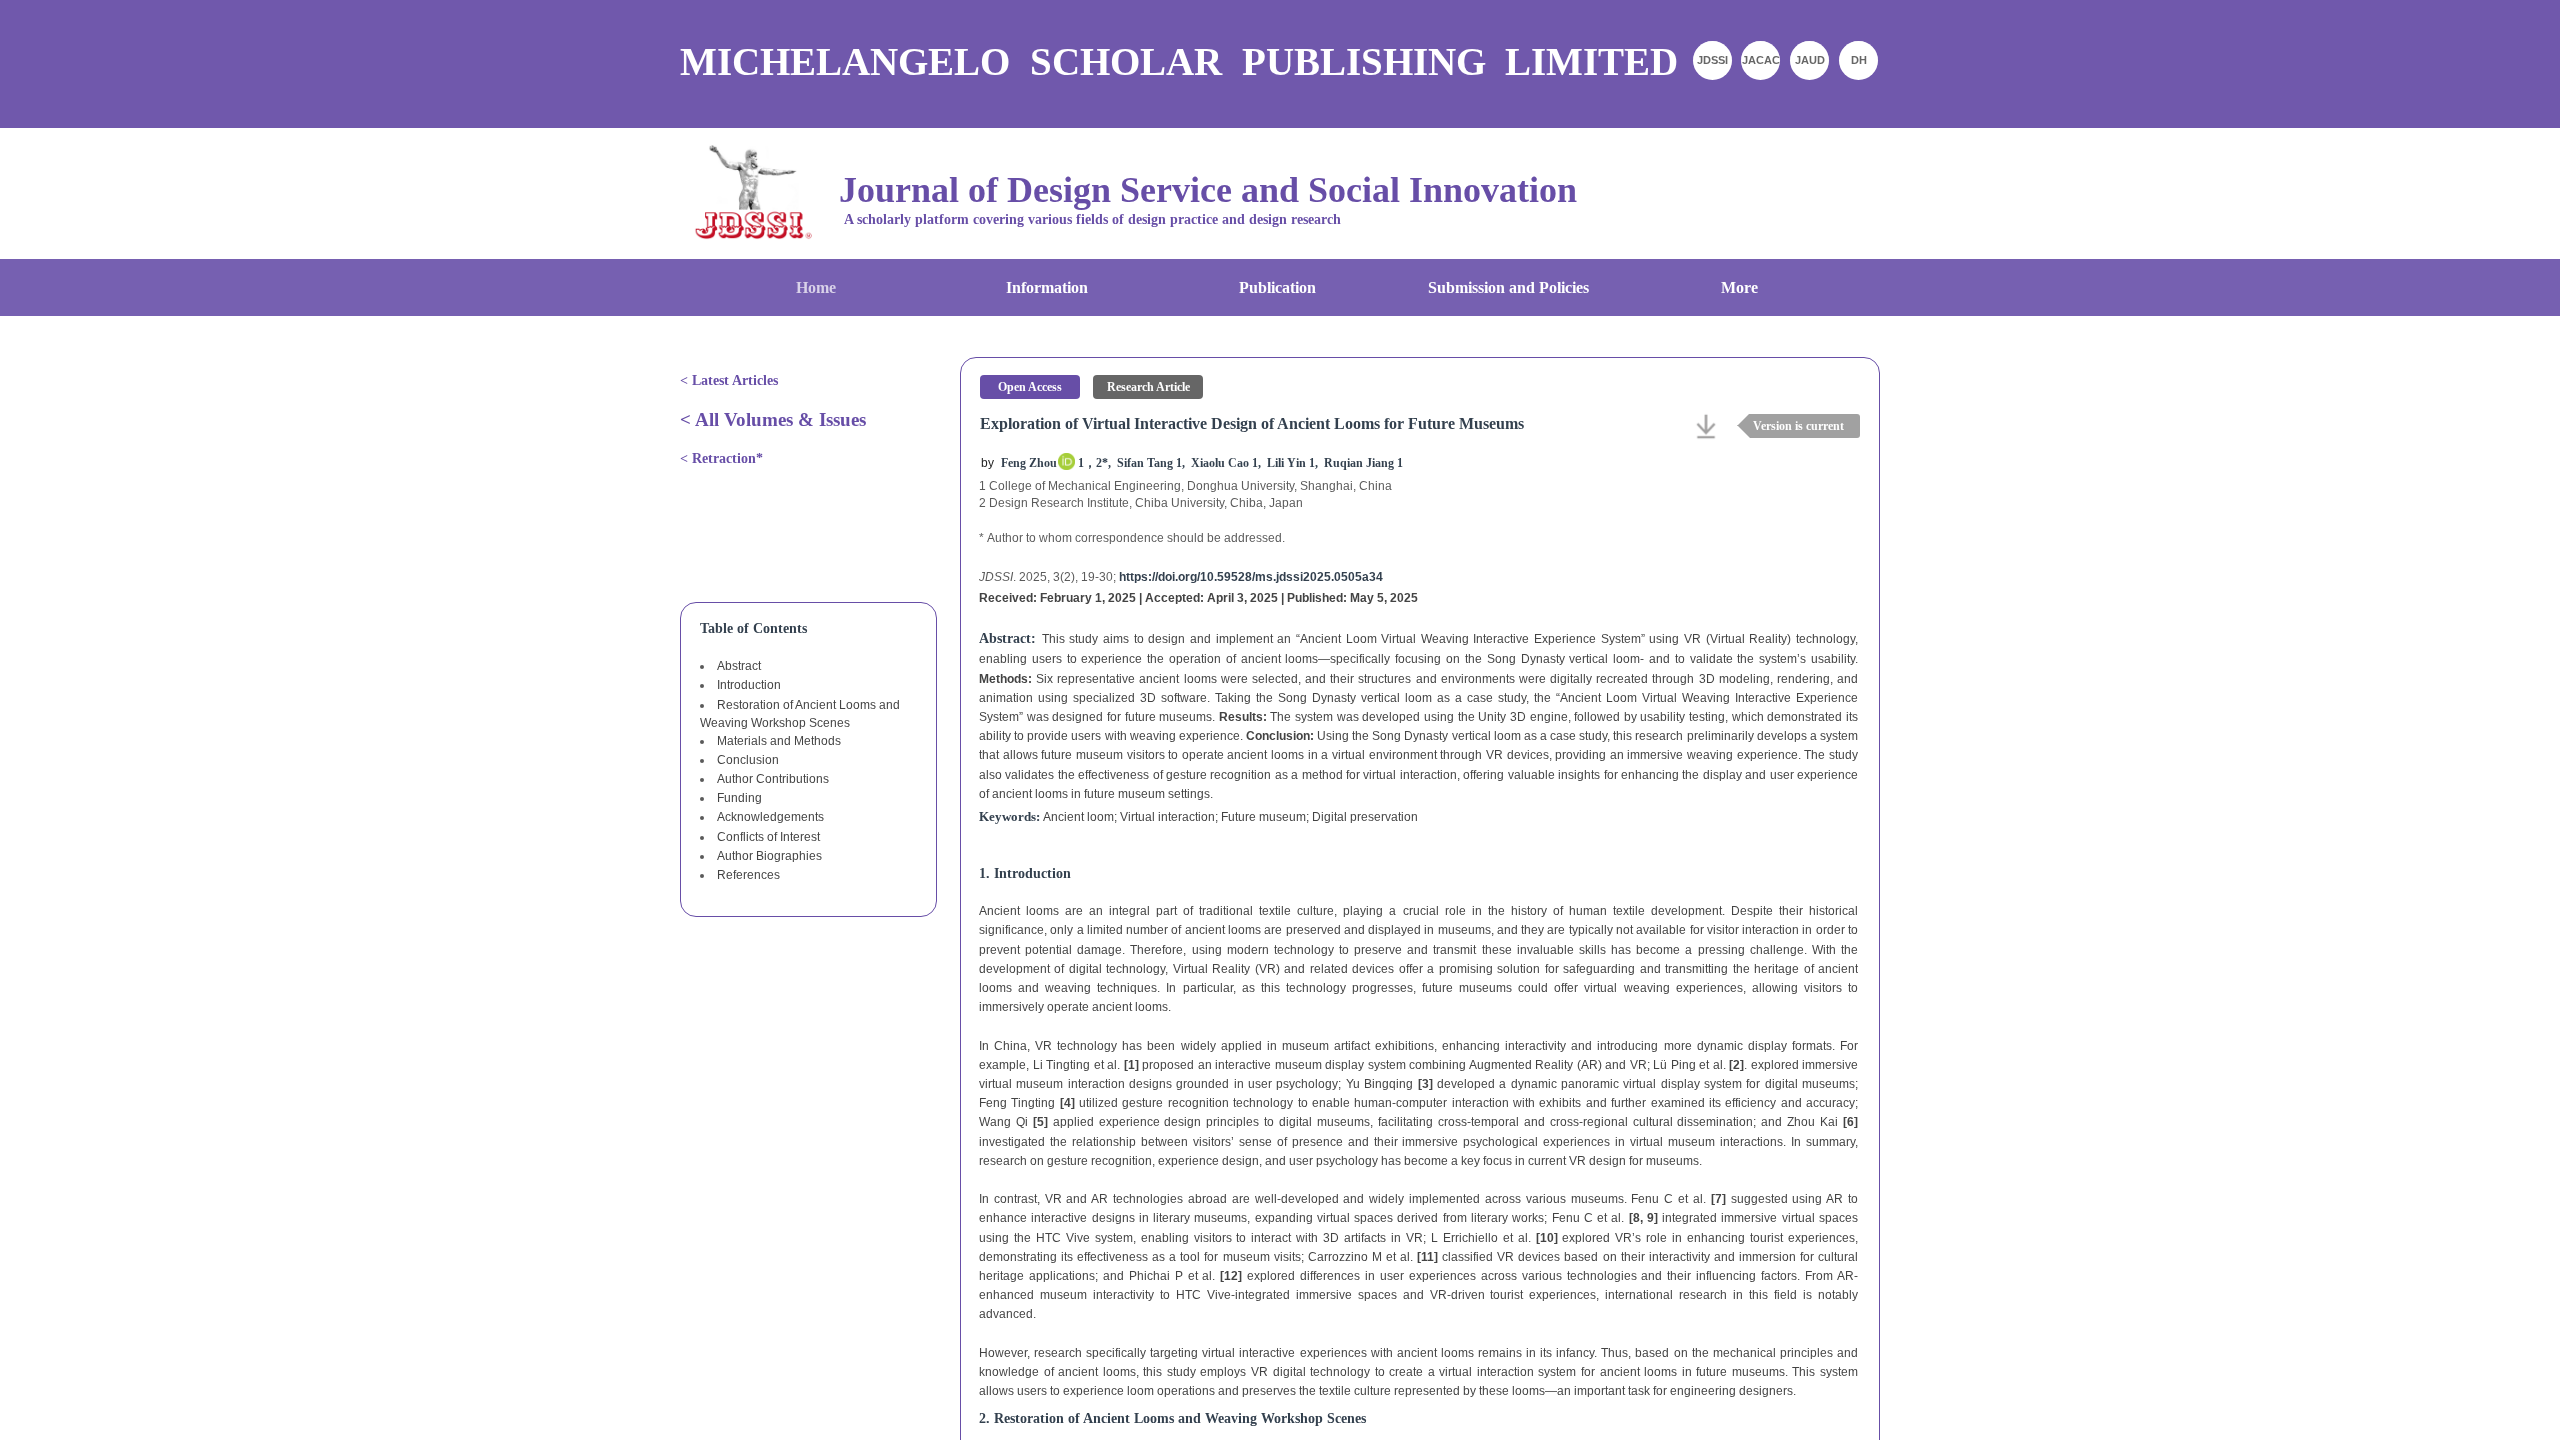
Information (1047, 287)
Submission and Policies (1508, 287)
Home (816, 287)
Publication (1277, 287)
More (1739, 287)
